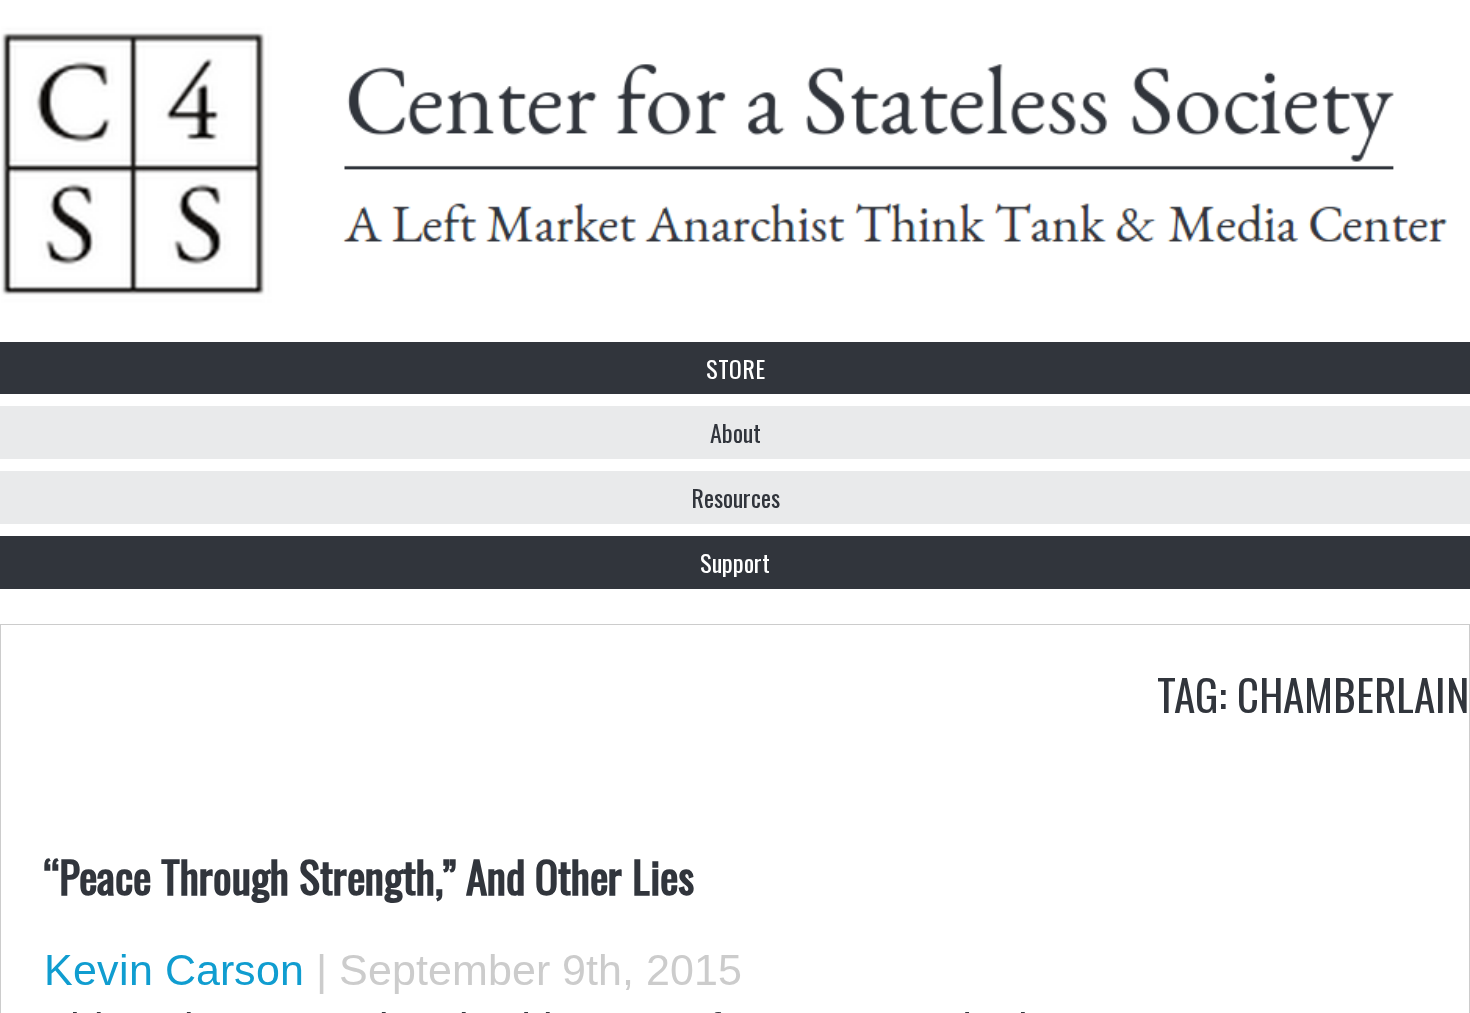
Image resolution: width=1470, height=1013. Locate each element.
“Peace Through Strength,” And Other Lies (369, 875)
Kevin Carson (174, 970)
